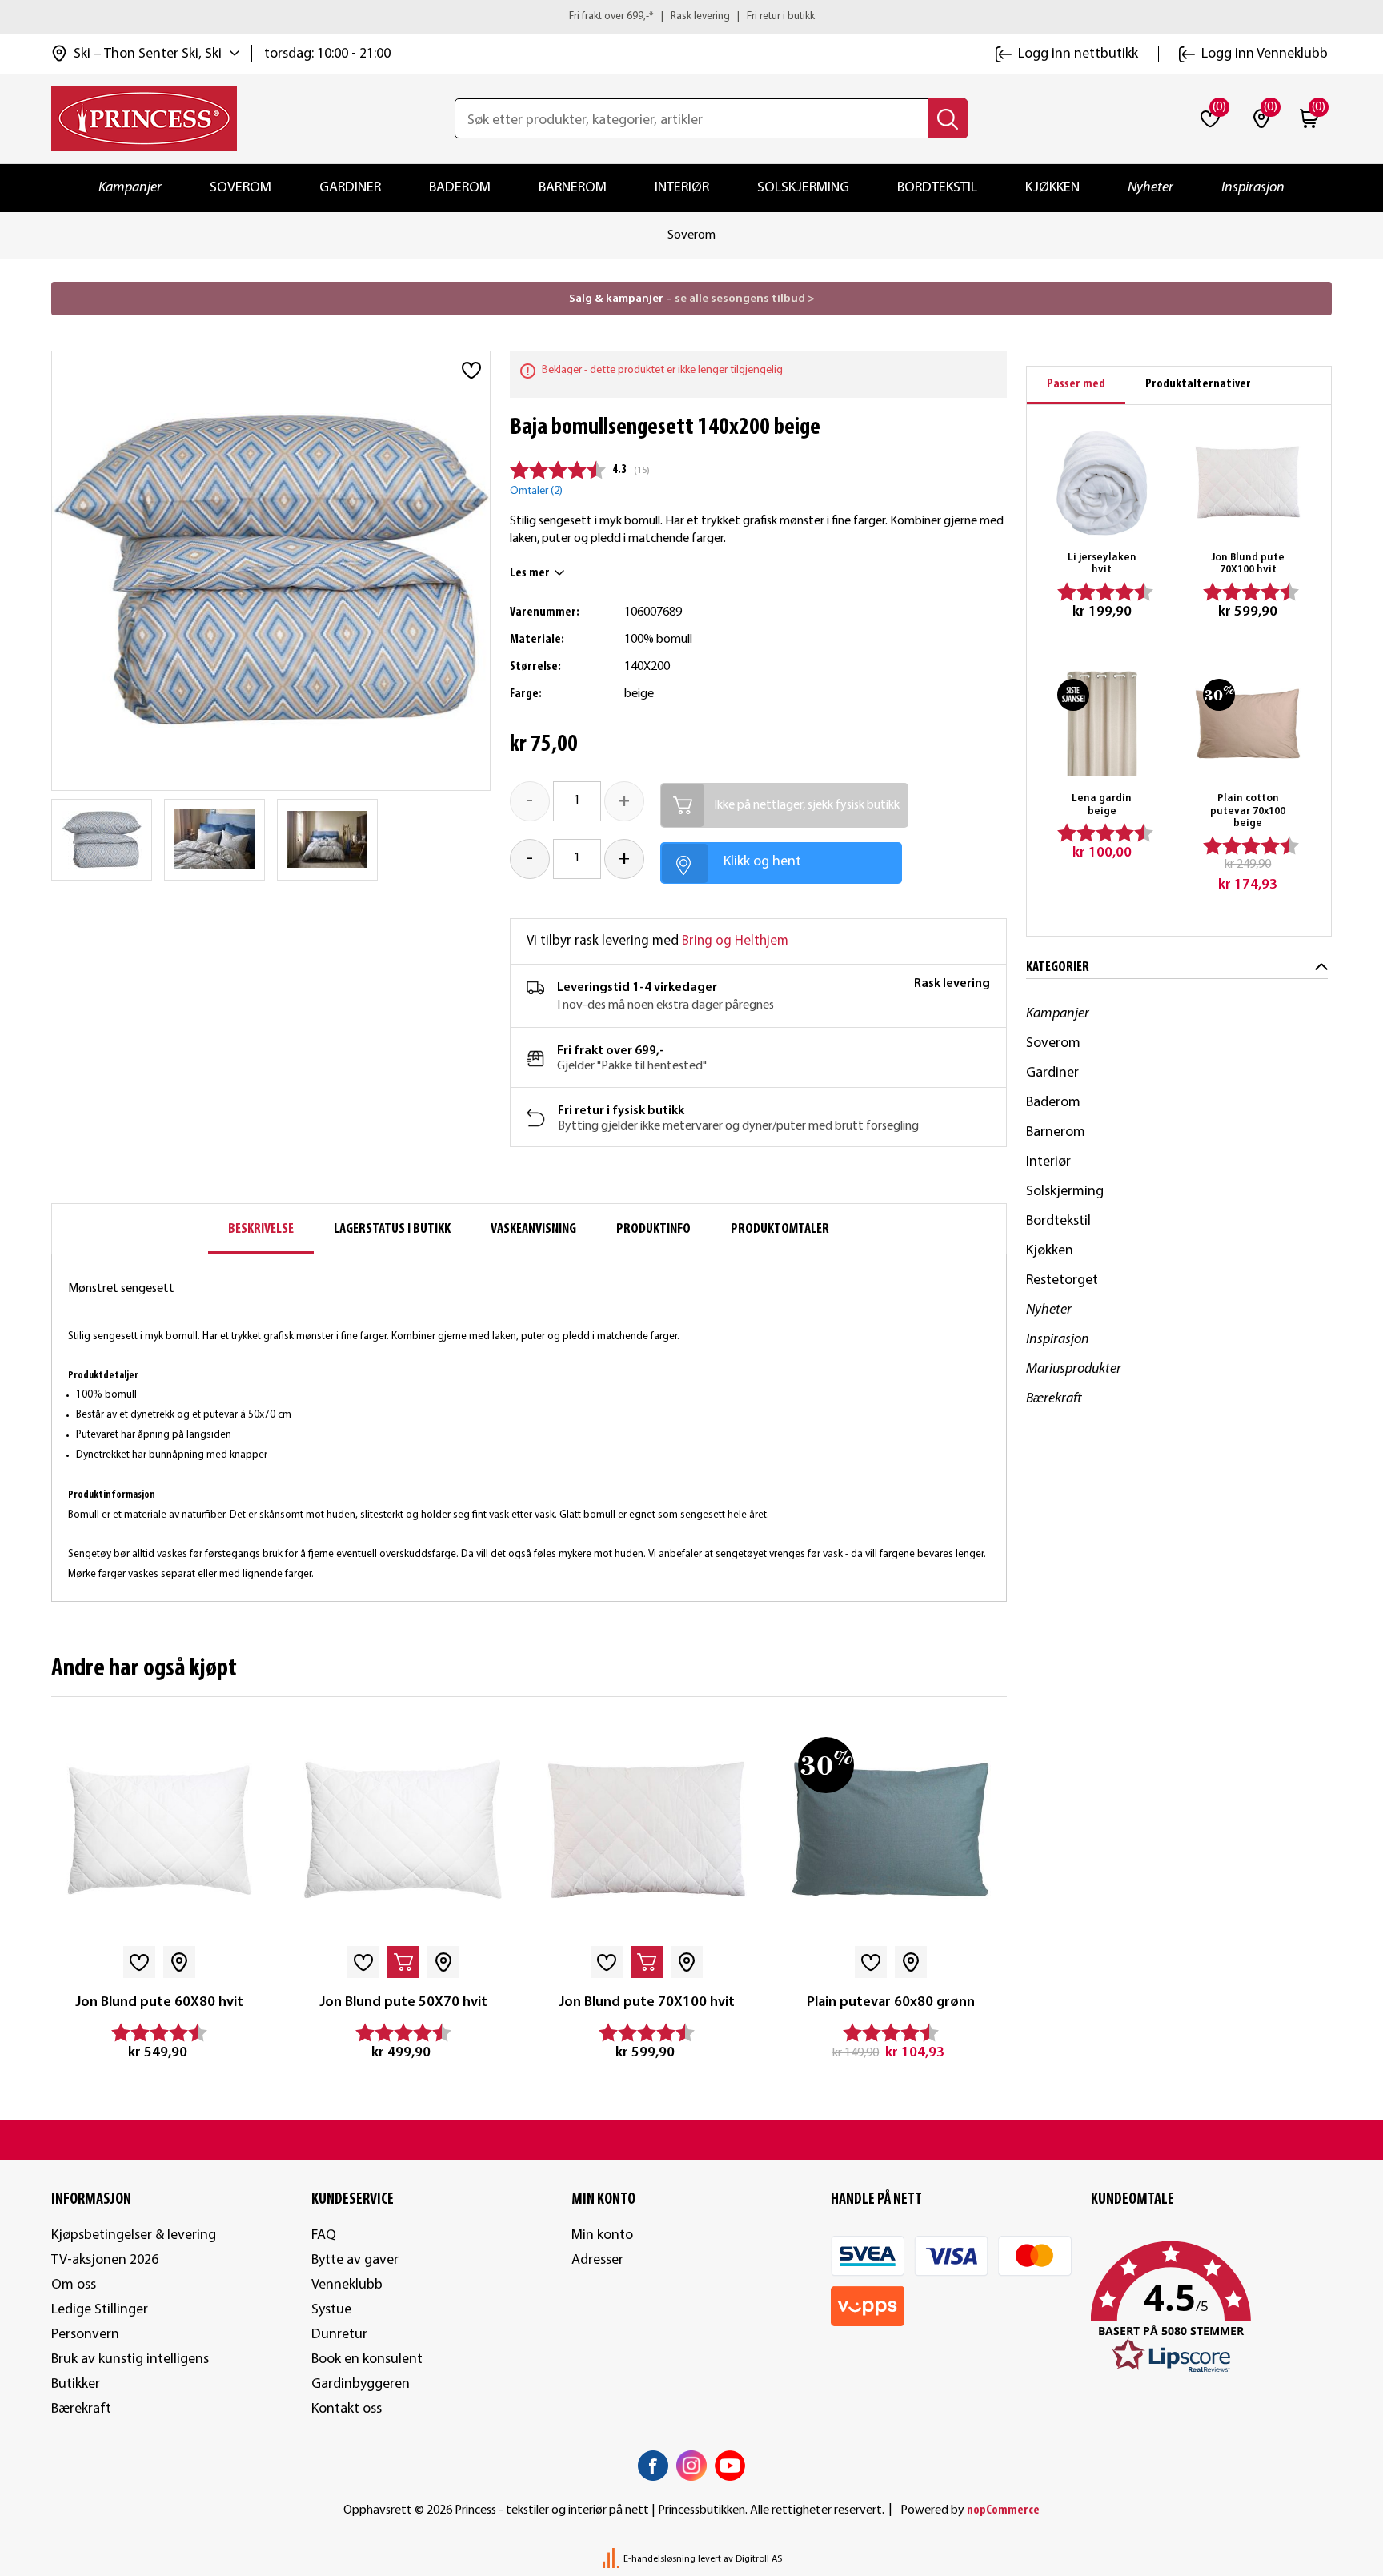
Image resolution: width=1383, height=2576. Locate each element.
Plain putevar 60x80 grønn (891, 2002)
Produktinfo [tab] (653, 1229)
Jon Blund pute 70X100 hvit (647, 2002)
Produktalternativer (1198, 384)
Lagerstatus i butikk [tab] (392, 1229)
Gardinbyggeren (361, 2384)
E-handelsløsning (659, 2559)
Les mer (530, 573)
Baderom (460, 188)
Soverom (241, 188)
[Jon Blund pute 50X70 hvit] (403, 1830)
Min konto (602, 2235)
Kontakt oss (347, 2409)
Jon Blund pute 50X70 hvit (403, 2002)
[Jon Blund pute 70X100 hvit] (647, 1830)
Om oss (74, 2285)
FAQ (324, 2235)
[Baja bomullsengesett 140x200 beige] (102, 840)
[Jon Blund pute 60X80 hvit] (160, 1830)
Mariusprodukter (1074, 1369)
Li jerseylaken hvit (1102, 564)
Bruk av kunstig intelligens (130, 2359)
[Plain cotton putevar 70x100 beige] (1248, 724)
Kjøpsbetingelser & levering (134, 2235)
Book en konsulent (367, 2359)
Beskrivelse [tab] (261, 1229)
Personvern (85, 2335)
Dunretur (339, 2335)
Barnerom (573, 188)
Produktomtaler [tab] (780, 1229)
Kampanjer (130, 188)
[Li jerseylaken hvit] (1102, 482)
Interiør (682, 188)
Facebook (653, 2466)
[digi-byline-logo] (612, 2559)
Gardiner (350, 188)
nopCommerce (1003, 2510)
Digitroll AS (759, 2559)
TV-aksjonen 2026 (105, 2260)
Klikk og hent (762, 862)
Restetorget (1062, 1280)
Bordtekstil (937, 188)
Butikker (76, 2384)
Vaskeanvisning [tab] (533, 1229)
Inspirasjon (1253, 188)
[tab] (1076, 385)
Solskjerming (803, 188)
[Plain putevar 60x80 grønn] (890, 1830)
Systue (331, 2310)
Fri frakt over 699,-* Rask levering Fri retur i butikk (692, 16)
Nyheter (1150, 188)
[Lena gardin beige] (1102, 724)
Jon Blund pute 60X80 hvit (159, 2002)
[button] (1211, 2308)
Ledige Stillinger (100, 2310)
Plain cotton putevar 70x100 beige (1248, 811)
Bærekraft (1054, 1399)
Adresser (597, 2260)
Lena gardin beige (1102, 805)
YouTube (730, 2466)
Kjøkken (1052, 188)
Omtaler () (536, 491)
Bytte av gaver (355, 2260)
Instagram (691, 2466)
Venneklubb (347, 2285)
